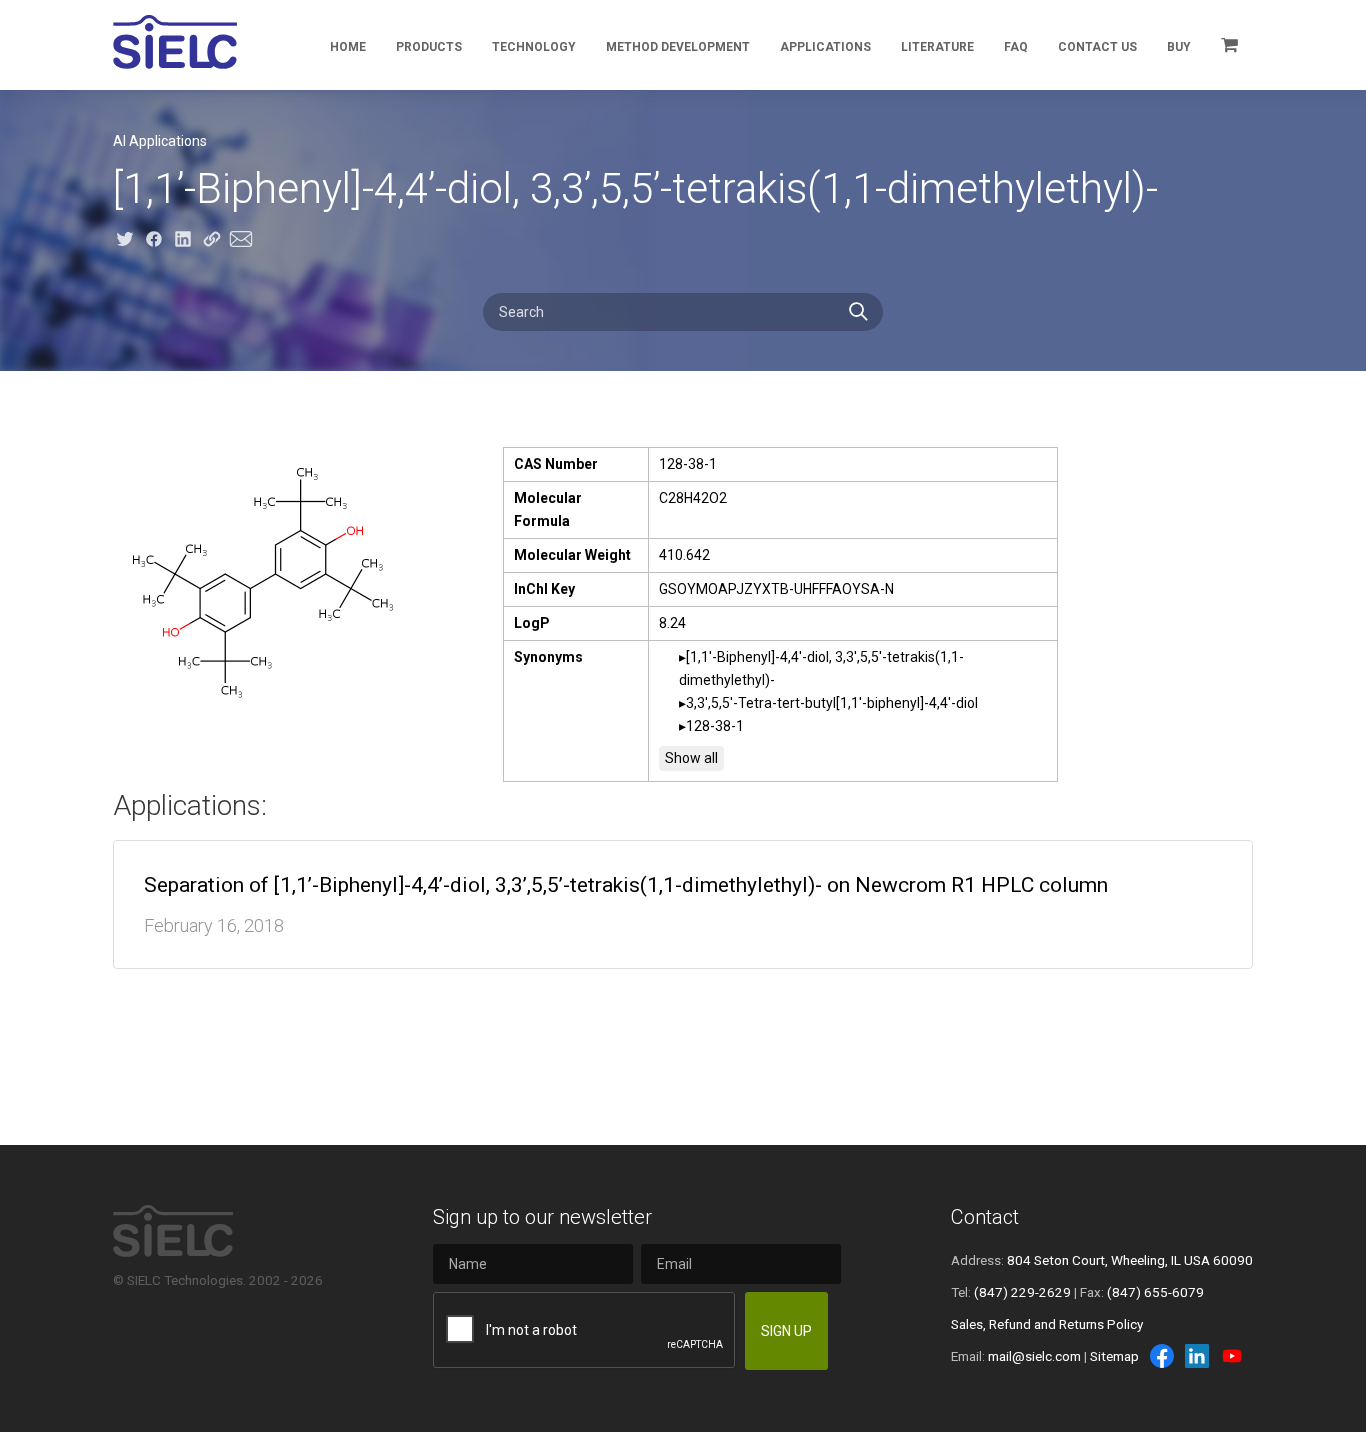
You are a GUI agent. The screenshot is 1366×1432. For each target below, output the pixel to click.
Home (348, 47)
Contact (985, 1217)
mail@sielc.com (1034, 1356)
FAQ (1016, 47)
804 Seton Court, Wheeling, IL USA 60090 (1130, 1260)
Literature (937, 47)
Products (429, 47)
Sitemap (1114, 1356)
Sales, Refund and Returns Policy (1047, 1324)
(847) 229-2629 (1022, 1292)
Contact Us (1097, 47)
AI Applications (160, 141)
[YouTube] (1232, 1356)
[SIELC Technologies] (175, 42)
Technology (534, 47)
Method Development (678, 47)
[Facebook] (1162, 1356)
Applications (825, 47)
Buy (1179, 47)
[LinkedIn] (1197, 1356)
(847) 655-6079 (1155, 1292)
